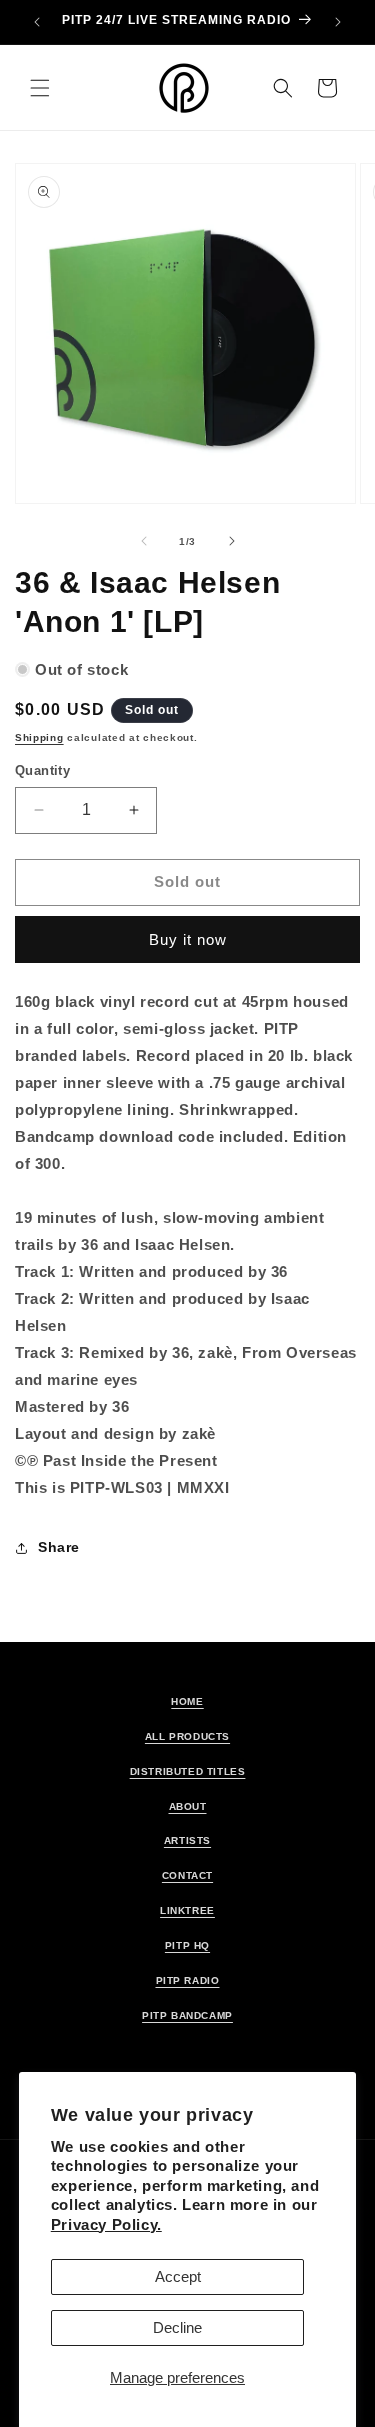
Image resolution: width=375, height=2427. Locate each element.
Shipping (39, 737)
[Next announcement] (338, 22)
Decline (177, 2327)
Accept (178, 2276)
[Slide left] (144, 541)
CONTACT (187, 1875)
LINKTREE (187, 1910)
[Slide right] (232, 541)
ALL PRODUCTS (187, 1736)
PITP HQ (187, 1945)
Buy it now (188, 939)
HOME (187, 1701)
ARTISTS (187, 1840)
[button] (40, 88)
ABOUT (188, 1806)
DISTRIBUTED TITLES (188, 1771)
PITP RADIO (188, 1980)
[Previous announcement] (37, 22)
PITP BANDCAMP (187, 2015)
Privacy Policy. (106, 2224)
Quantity (42, 770)
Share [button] (59, 1547)
